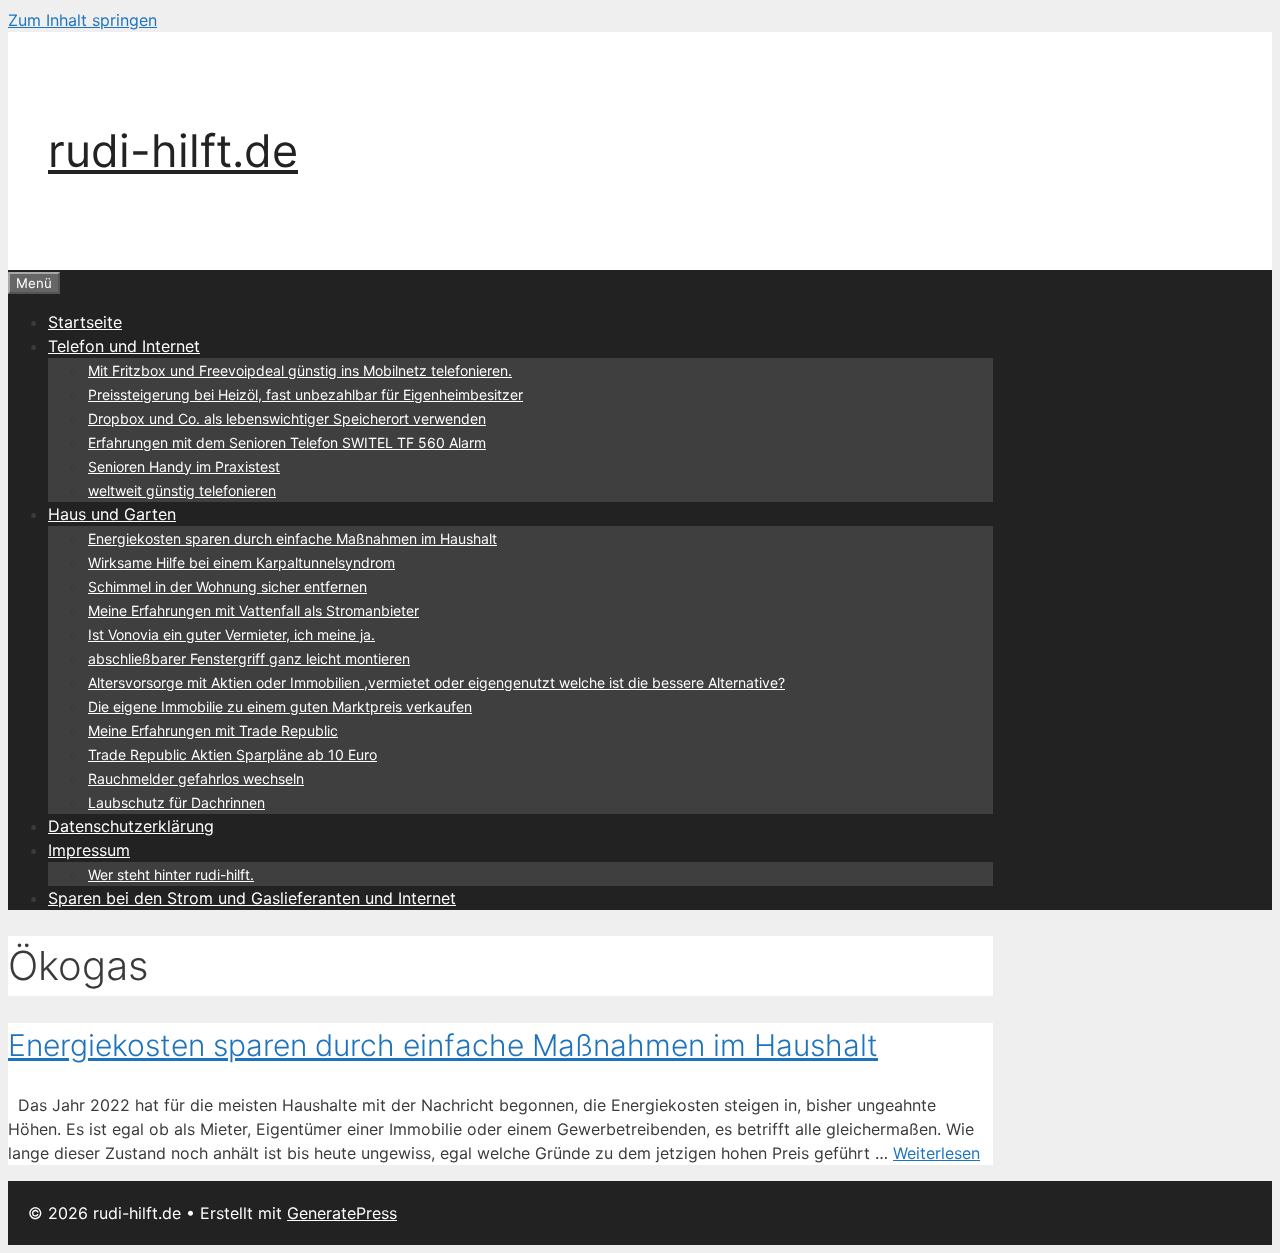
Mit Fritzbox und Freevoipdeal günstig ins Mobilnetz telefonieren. (300, 370)
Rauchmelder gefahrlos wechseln (196, 778)
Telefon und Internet (124, 346)
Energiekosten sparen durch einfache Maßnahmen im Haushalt (292, 538)
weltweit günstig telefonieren (182, 490)
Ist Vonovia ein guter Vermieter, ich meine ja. (231, 634)
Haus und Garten (112, 514)
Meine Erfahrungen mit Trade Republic (213, 730)
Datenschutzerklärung (131, 826)
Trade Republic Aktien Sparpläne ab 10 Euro (232, 754)
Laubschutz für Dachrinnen (176, 802)
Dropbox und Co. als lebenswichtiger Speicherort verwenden (287, 418)
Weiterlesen (936, 1153)
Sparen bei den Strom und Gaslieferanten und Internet (252, 898)
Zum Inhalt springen (82, 20)
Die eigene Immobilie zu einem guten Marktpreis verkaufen (280, 706)
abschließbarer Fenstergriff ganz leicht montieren (249, 658)
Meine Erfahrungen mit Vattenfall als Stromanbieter (253, 610)
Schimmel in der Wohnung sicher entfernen (227, 586)
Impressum (89, 850)
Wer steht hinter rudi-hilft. (171, 874)
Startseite (85, 322)
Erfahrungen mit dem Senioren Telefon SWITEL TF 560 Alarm (287, 442)
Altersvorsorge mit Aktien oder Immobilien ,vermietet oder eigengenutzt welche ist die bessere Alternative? (436, 682)
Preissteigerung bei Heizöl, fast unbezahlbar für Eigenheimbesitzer (305, 394)
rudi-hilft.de (173, 150)
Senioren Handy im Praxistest (184, 466)
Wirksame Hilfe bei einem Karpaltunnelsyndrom (241, 562)
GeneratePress (342, 1213)
